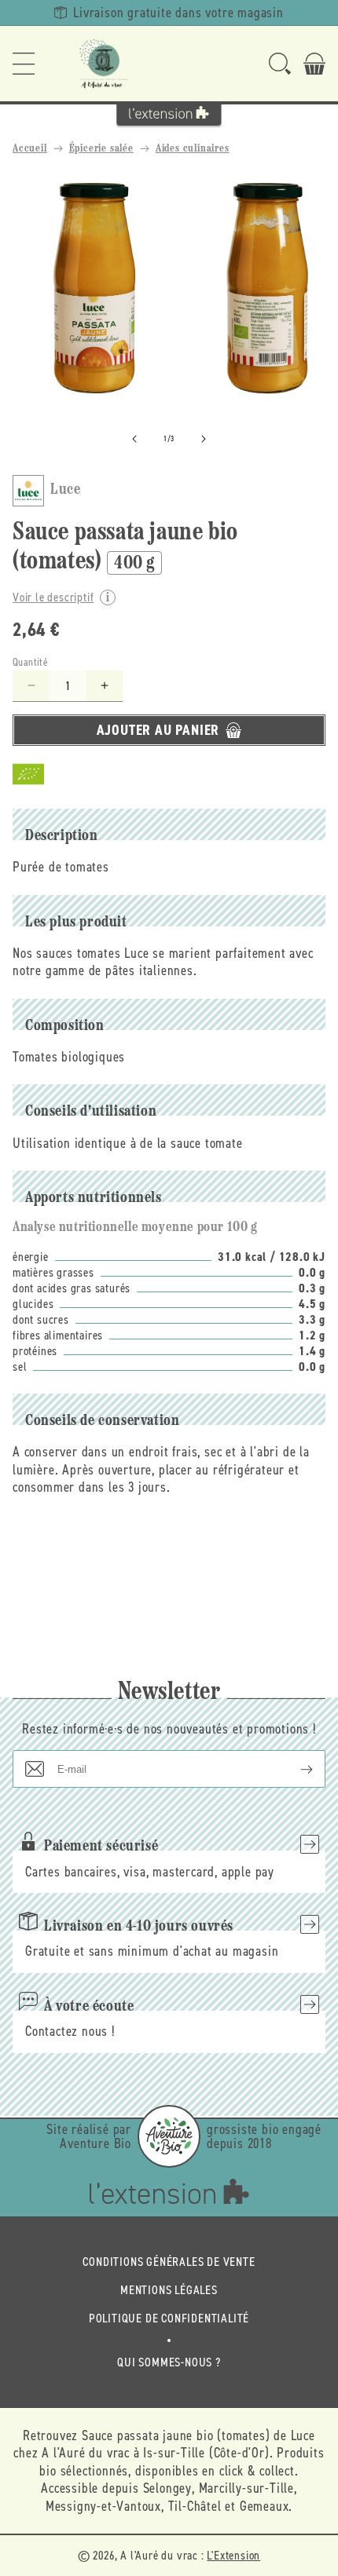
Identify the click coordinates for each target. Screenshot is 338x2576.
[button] (24, 64)
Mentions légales (169, 2290)
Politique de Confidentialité (169, 2318)
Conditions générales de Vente (169, 2262)
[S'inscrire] (294, 1769)
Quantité (30, 662)
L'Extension (233, 2555)
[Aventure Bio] (169, 2136)
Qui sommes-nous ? (169, 2362)
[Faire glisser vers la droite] (204, 439)
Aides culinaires (193, 149)
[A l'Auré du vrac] (104, 64)
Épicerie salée (101, 149)
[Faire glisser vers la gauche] (134, 439)
